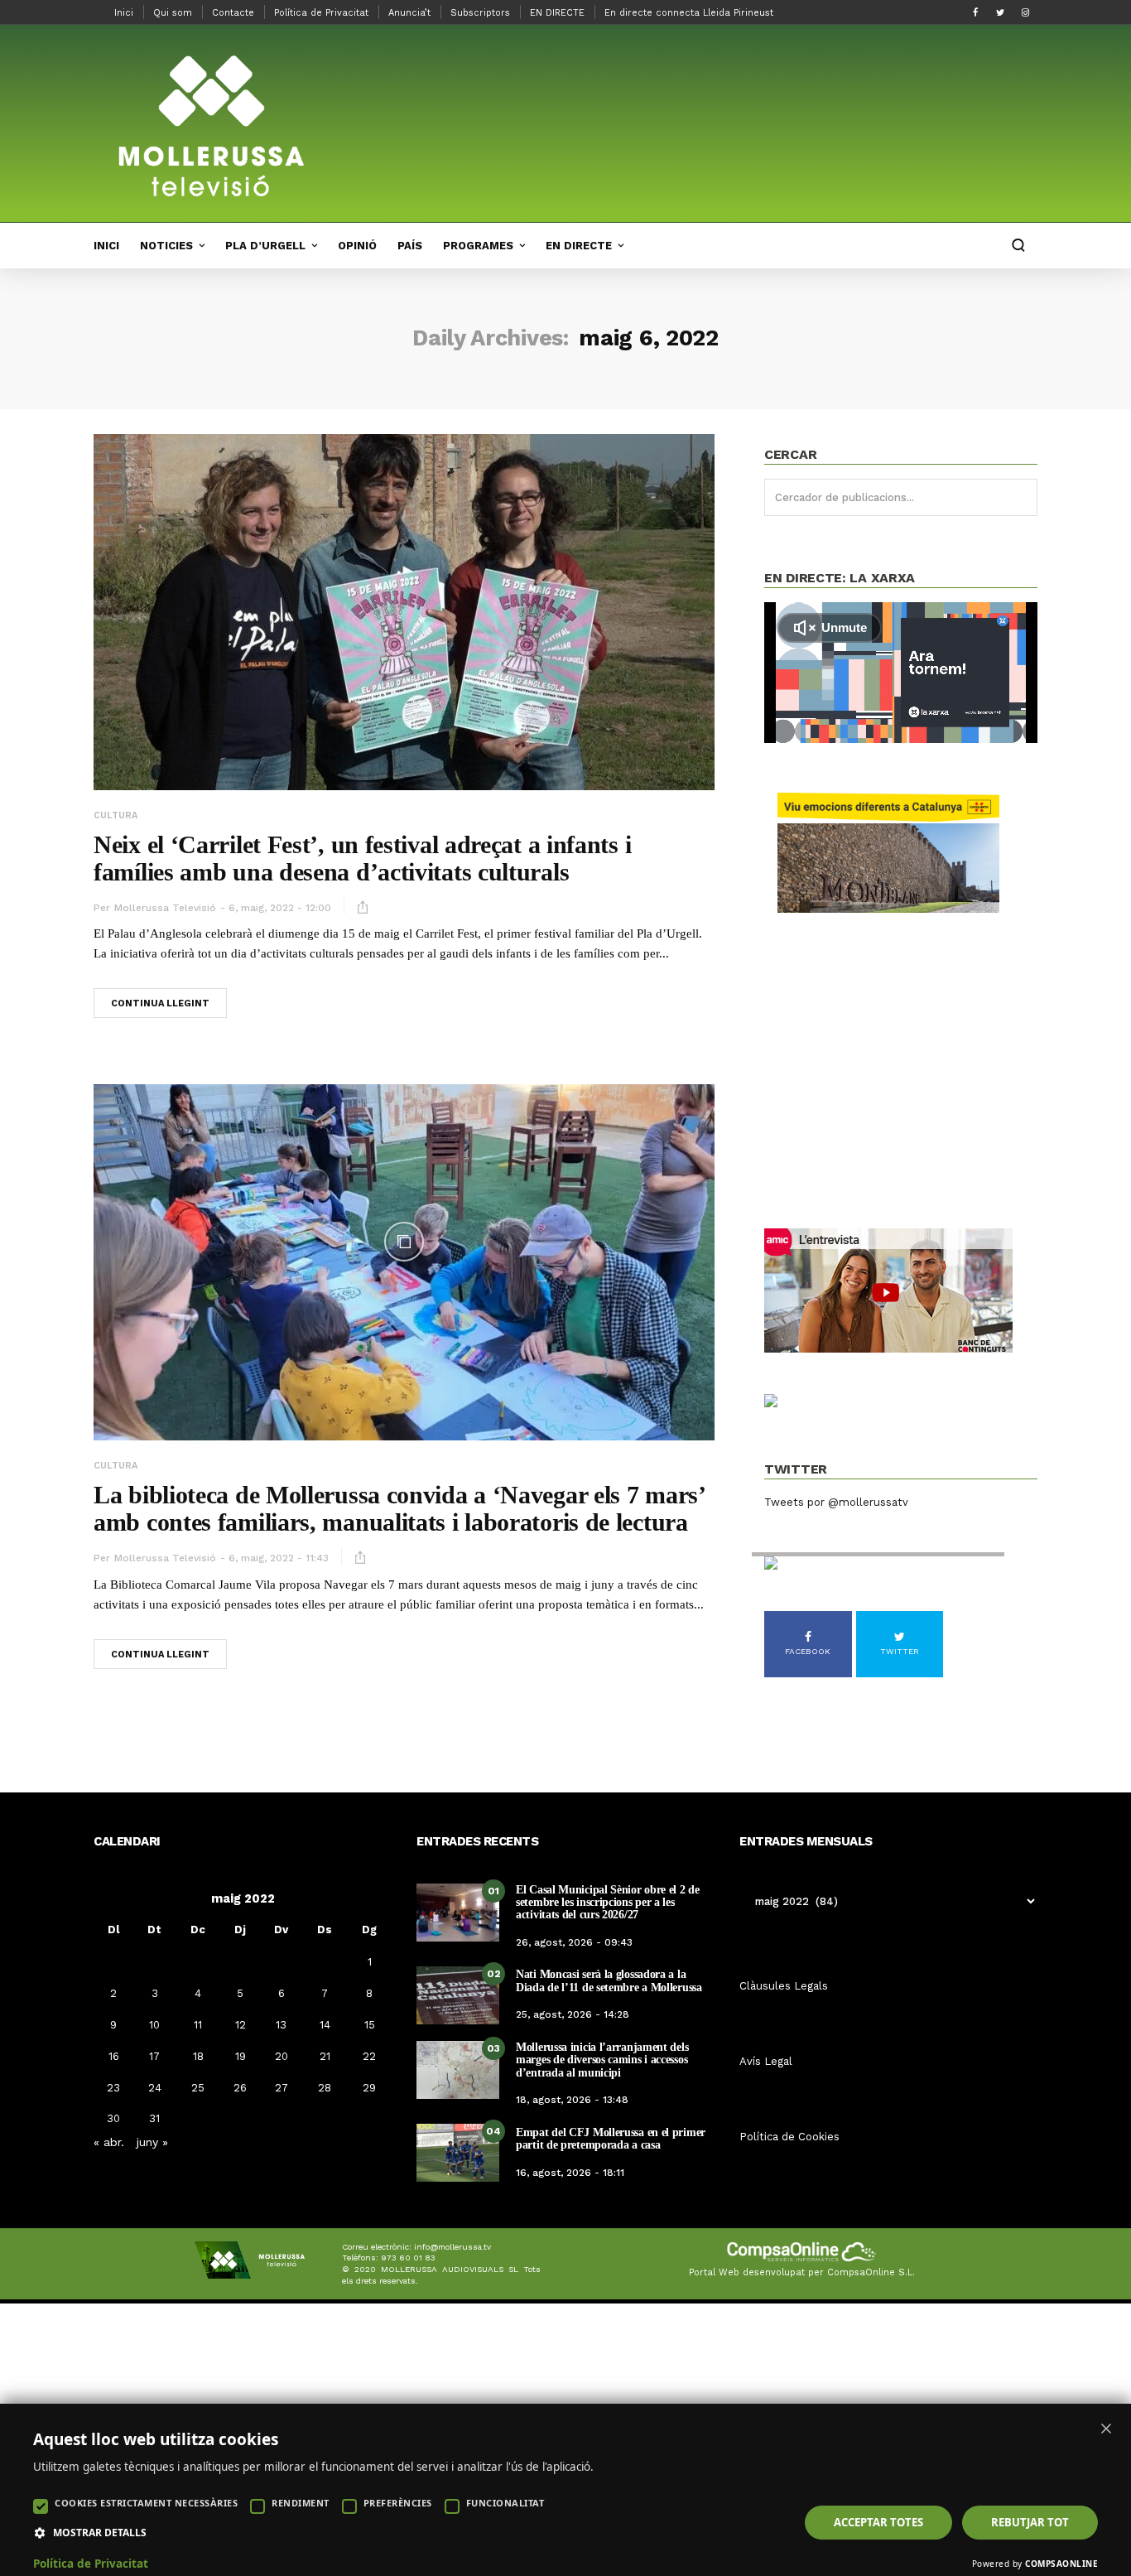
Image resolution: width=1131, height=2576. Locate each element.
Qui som (173, 13)
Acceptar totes (878, 2522)
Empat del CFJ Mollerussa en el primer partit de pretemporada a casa (611, 2139)
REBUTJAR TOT (1030, 2522)
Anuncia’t (409, 13)
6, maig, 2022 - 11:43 (279, 1558)
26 (240, 2088)
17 (154, 2056)
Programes (478, 246)
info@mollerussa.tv (452, 2247)
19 (241, 2056)
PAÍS (410, 246)
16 (114, 2056)
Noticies (166, 246)
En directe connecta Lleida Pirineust (689, 13)
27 (282, 2088)
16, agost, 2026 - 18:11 (570, 2173)
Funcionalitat (505, 2503)
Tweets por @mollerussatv (836, 1502)
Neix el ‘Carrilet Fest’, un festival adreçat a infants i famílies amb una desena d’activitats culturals (362, 858)
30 (113, 2118)
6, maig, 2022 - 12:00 (280, 908)
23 (113, 2088)
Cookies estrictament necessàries (146, 2503)
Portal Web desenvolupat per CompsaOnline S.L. (802, 2272)
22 (369, 2056)
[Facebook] (975, 12)
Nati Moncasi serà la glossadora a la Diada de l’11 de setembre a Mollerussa (609, 1980)
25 (198, 2088)
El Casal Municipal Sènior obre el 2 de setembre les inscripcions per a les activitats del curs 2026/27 (608, 1903)
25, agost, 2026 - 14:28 (573, 2014)
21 (325, 2056)
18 (198, 2056)
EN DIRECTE (557, 13)
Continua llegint (160, 1003)
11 (198, 2025)
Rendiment (301, 2503)
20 (282, 2056)
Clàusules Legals (784, 1986)
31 (154, 2118)
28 (325, 2088)
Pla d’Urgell (265, 246)
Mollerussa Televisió (165, 908)
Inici (124, 13)
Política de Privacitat (321, 13)
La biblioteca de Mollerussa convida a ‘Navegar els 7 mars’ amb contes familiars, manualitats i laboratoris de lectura (399, 1508)
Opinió (357, 246)
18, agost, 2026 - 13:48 (572, 2100)
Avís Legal (766, 2061)
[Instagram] (1025, 12)
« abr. (109, 2142)
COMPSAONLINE (1061, 2564)
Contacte (233, 13)
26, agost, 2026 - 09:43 (574, 1942)
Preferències (398, 2503)
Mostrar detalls (100, 2533)
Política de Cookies (789, 2137)
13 (281, 2025)
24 (155, 2088)
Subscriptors (480, 13)
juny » (152, 2142)
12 (241, 2025)
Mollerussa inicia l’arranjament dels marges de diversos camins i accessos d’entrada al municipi (602, 2060)
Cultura (116, 815)
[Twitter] (1000, 12)
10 (154, 2025)
